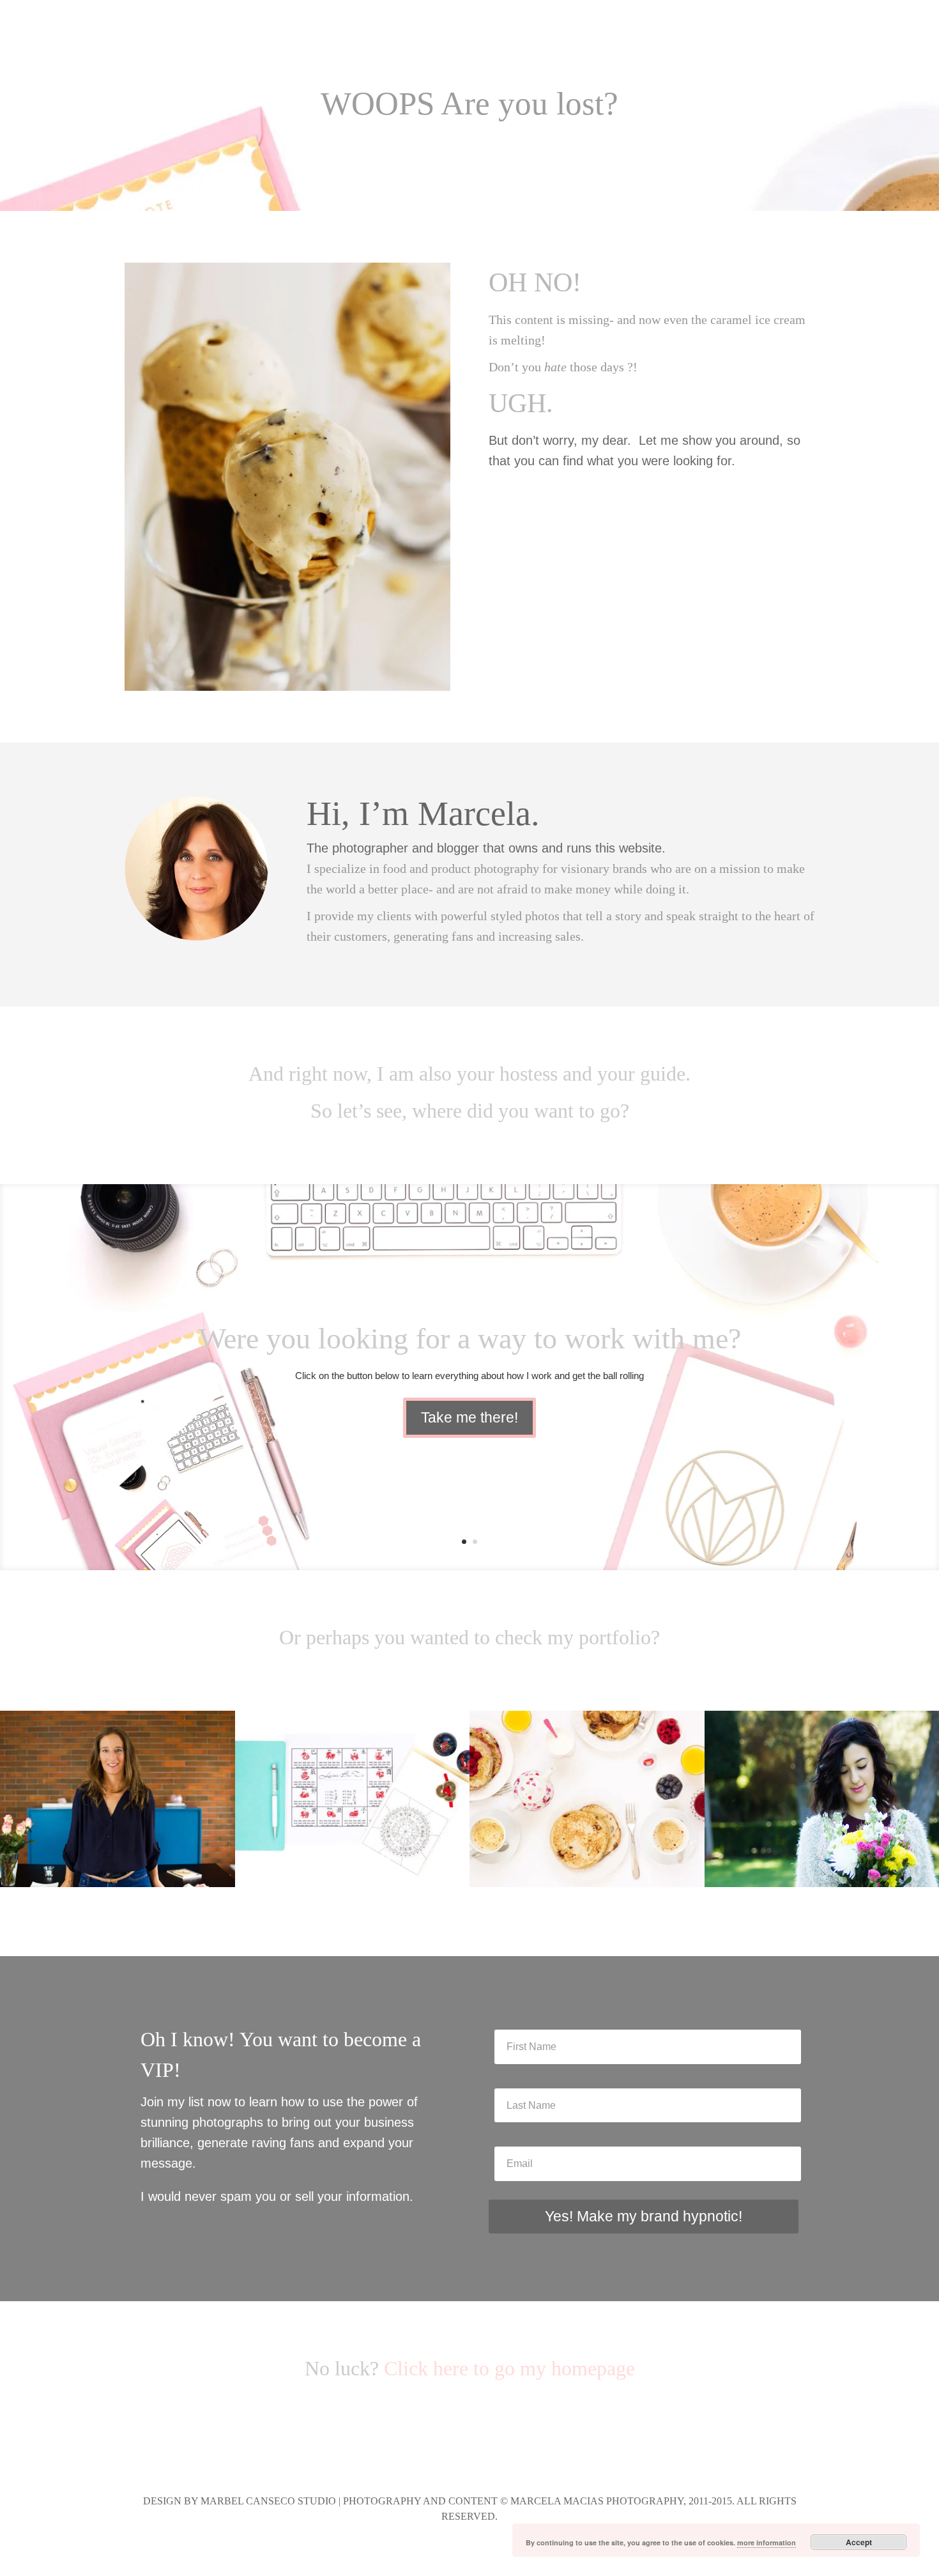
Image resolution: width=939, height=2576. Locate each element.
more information (767, 2542)
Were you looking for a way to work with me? (470, 1338)
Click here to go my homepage (509, 2368)
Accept (859, 2542)
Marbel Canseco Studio (268, 2501)
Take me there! (469, 1417)
